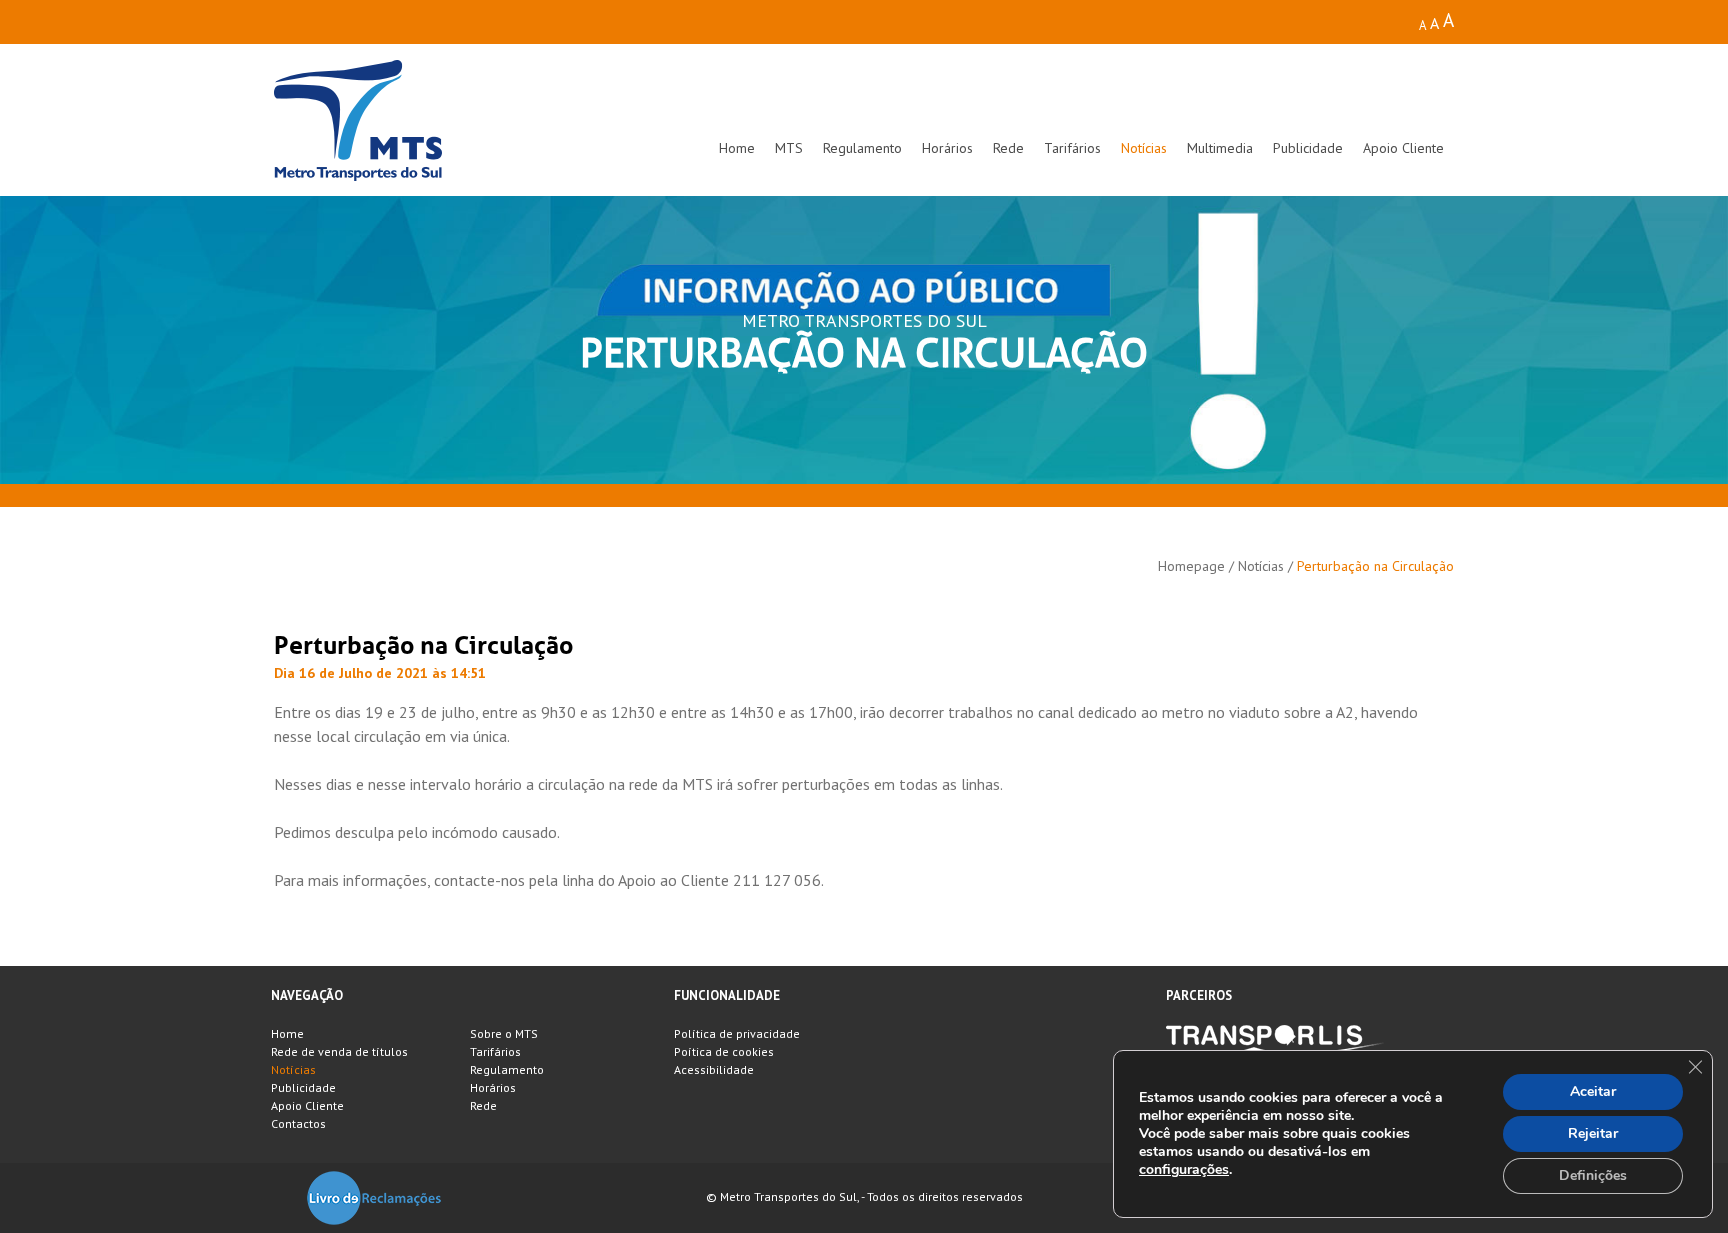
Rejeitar (1593, 1133)
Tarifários (1072, 148)
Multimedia (1220, 148)
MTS (789, 148)
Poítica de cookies (724, 1051)
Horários (947, 148)
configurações (1184, 1170)
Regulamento (862, 148)
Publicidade (1308, 148)
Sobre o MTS (504, 1033)
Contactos (298, 1123)
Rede (1008, 148)
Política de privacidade (737, 1033)
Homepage (1191, 566)
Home (737, 148)
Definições (1593, 1175)
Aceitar (1593, 1091)
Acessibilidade (714, 1069)
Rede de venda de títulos (339, 1051)
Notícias (1144, 148)
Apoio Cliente (1403, 148)
